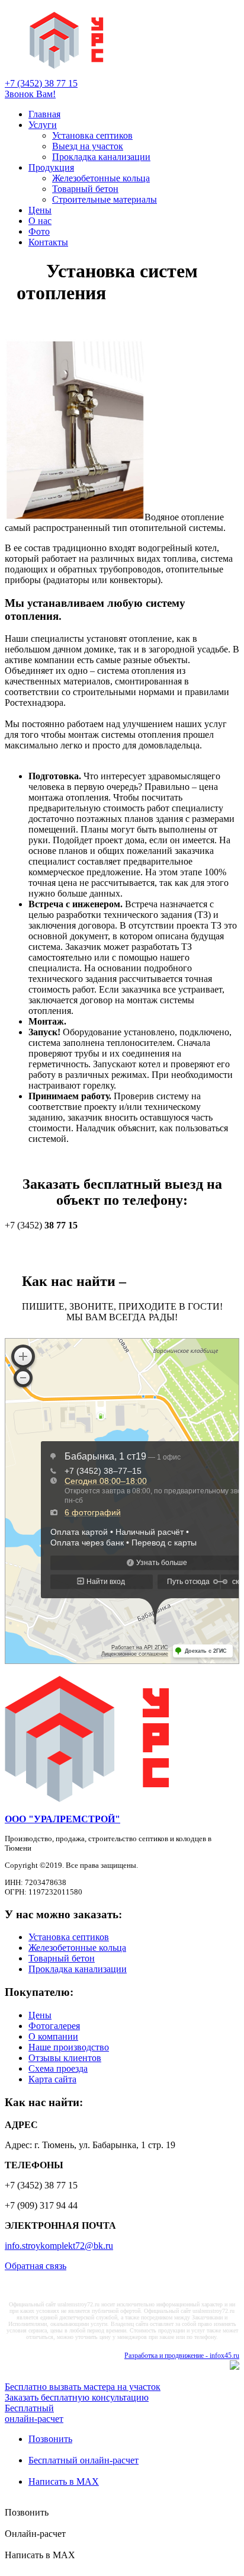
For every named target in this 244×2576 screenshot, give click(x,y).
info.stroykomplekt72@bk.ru (59, 2246)
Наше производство (69, 2047)
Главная (44, 114)
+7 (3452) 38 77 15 (41, 83)
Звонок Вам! (30, 94)
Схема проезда (58, 2068)
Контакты (48, 242)
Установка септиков (92, 135)
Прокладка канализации (101, 157)
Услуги (43, 125)
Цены (40, 210)
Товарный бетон (85, 189)
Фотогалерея (54, 2026)
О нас (40, 221)
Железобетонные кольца (101, 178)
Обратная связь (36, 2266)
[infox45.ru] (235, 2367)
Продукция (51, 167)
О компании (53, 2036)
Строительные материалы (105, 199)
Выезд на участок (88, 146)
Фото (39, 231)
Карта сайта (52, 2079)
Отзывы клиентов (65, 2058)
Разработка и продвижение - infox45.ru (182, 2356)
